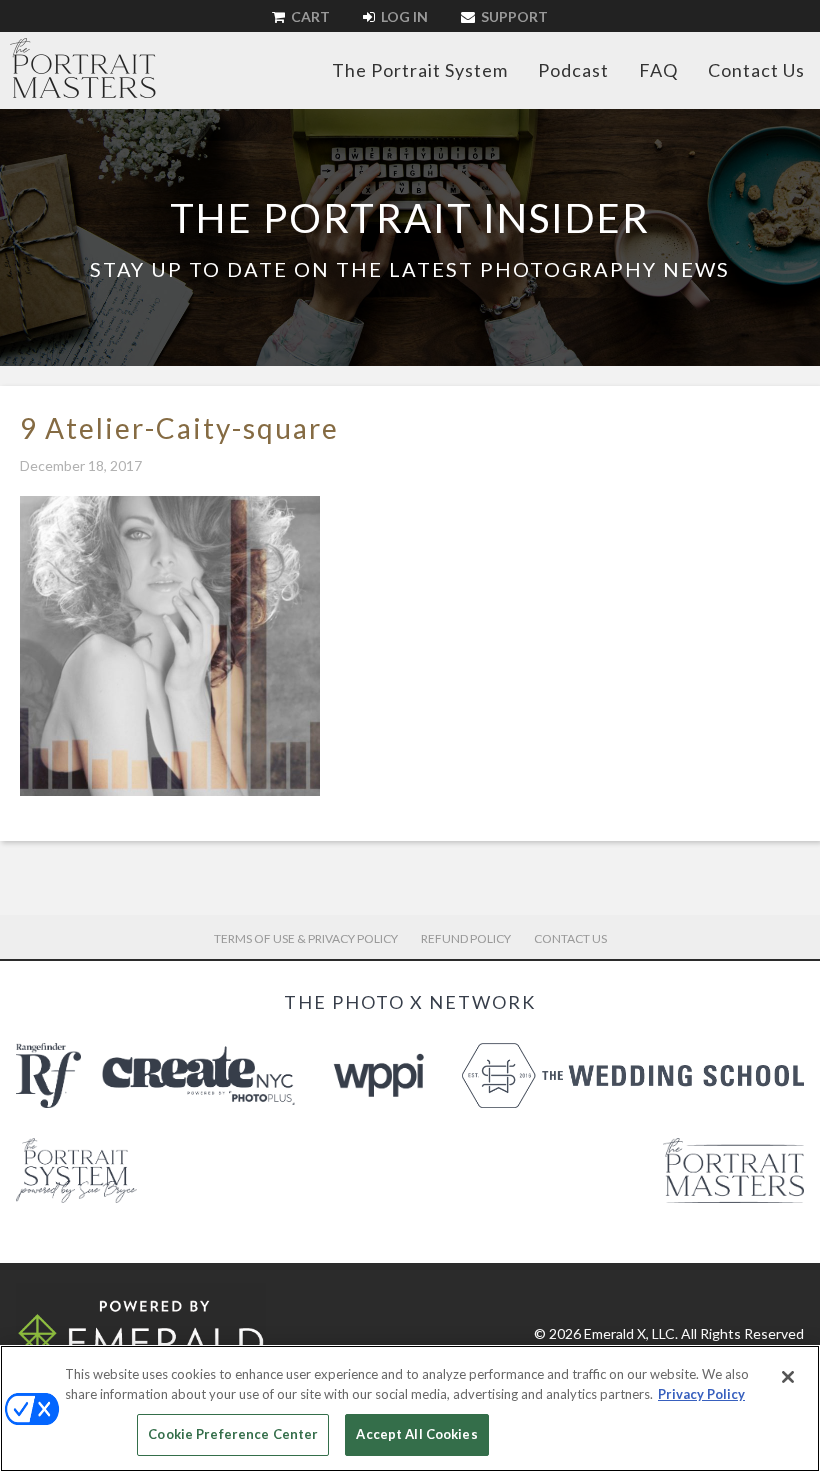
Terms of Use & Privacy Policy (306, 938)
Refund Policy (466, 938)
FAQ (658, 70)
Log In (403, 16)
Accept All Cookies (416, 1434)
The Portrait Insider (410, 218)
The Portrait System (420, 70)
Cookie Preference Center (233, 1434)
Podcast (573, 70)
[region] (410, 1408)
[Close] (788, 1377)
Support (513, 16)
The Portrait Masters (83, 68)
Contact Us (756, 70)
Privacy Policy (701, 1394)
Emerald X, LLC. (631, 1333)
